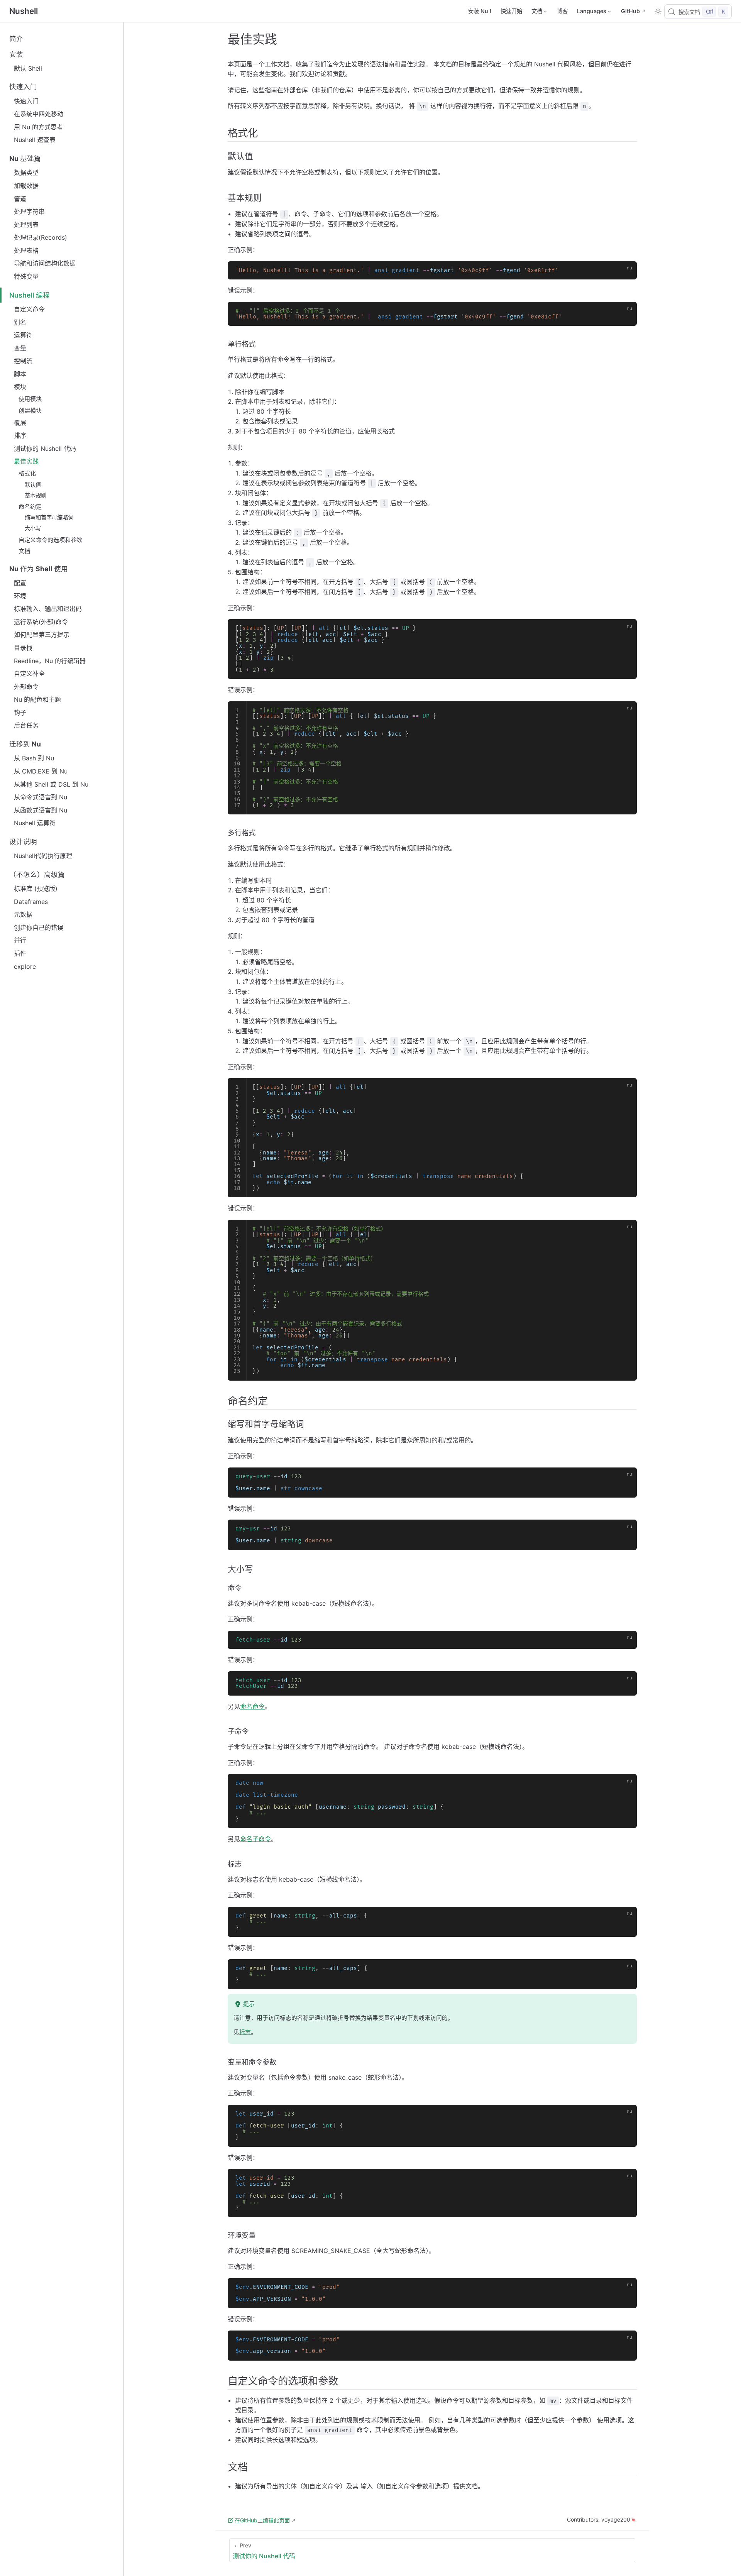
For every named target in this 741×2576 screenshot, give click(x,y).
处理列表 (26, 225)
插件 (20, 953)
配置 (20, 583)
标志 (245, 2032)
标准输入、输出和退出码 (48, 609)
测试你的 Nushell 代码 (45, 449)
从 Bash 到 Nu (34, 758)
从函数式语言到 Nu (41, 810)
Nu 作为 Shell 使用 (39, 569)
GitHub (630, 11)
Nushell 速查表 (35, 140)
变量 (20, 348)
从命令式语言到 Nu (41, 797)
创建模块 (30, 410)
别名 (20, 322)
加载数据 (26, 186)
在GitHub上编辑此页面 (262, 2520)
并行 (20, 940)
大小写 (33, 528)
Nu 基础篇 (25, 158)
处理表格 (26, 250)
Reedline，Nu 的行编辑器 (50, 661)
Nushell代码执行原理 (43, 856)
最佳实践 (26, 461)
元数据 (23, 914)
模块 (20, 387)
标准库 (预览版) (36, 889)
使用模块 (30, 399)
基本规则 (36, 495)
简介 (16, 39)
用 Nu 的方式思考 (38, 127)
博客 (562, 11)
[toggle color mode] (658, 11)
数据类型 (26, 173)
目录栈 (23, 648)
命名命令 (252, 1706)
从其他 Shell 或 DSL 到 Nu (51, 784)
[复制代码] (626, 271)
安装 (16, 54)
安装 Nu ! (480, 11)
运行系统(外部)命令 (41, 622)
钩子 (20, 713)
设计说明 (23, 842)
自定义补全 (29, 674)
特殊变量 (26, 276)
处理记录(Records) (41, 237)
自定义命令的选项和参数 (50, 540)
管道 (20, 199)
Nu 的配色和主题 (37, 699)
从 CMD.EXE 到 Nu (41, 771)
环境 (20, 596)
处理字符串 (29, 212)
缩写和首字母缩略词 (49, 517)
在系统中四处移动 (39, 114)
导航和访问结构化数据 (45, 263)
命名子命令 (255, 1839)
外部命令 (26, 687)
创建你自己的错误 (39, 927)
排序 (20, 435)
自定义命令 (29, 309)
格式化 (27, 473)
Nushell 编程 (30, 295)
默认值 (33, 485)
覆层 (20, 423)
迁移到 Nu (25, 744)
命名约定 (30, 507)
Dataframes (31, 902)
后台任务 (26, 725)
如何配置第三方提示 (42, 635)
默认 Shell (28, 68)
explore (25, 966)
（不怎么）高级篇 (37, 874)
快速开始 (511, 11)
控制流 (23, 361)
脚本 (20, 374)
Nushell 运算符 (35, 823)
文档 (24, 551)
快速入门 (23, 87)
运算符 (23, 335)
